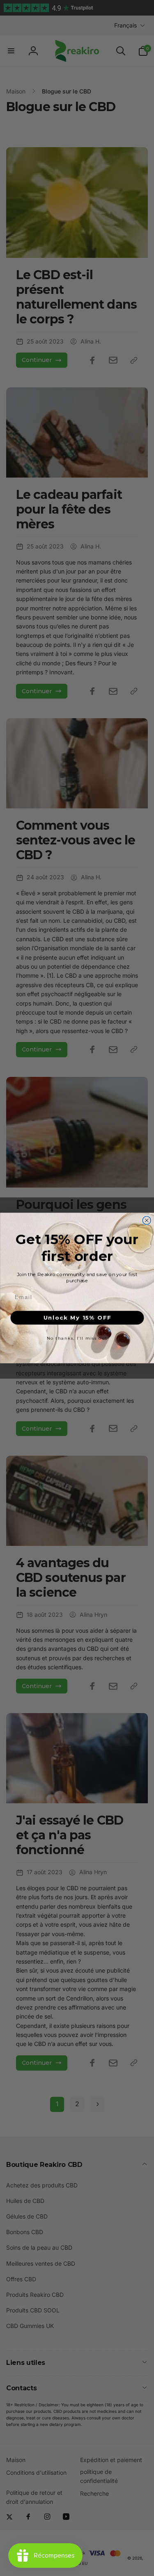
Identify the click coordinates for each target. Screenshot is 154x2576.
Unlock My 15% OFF (77, 1318)
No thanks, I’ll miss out (77, 1338)
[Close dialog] (147, 1220)
